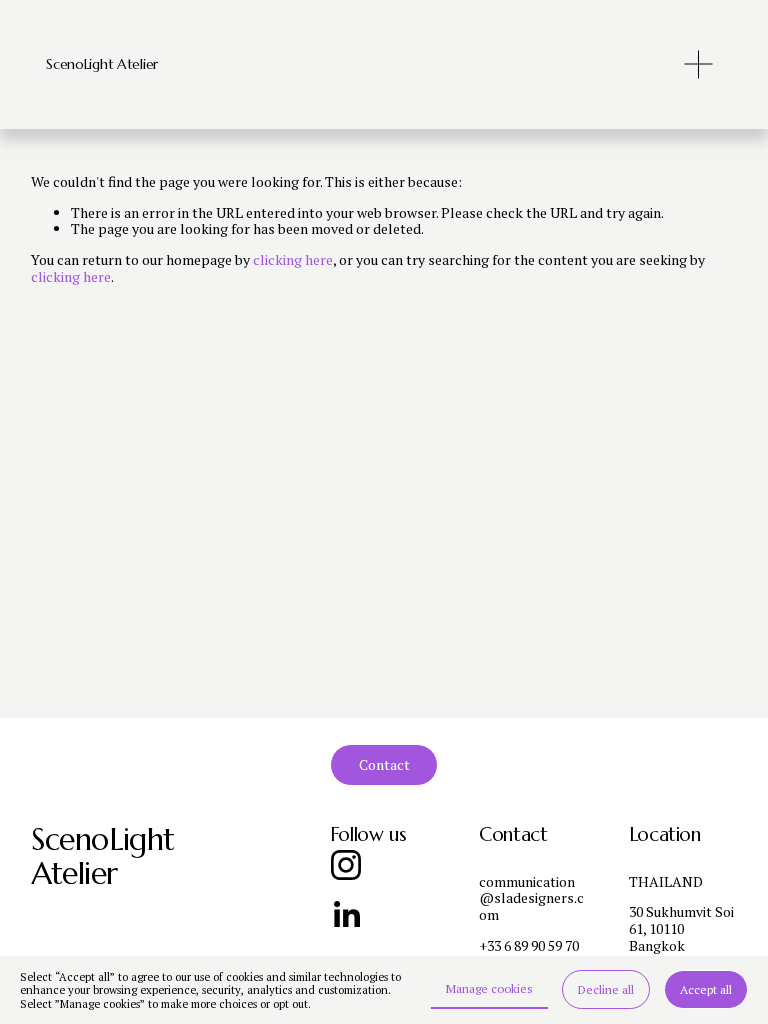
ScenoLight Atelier (102, 64)
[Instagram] (346, 865)
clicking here (293, 259)
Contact (384, 764)
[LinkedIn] (346, 915)
